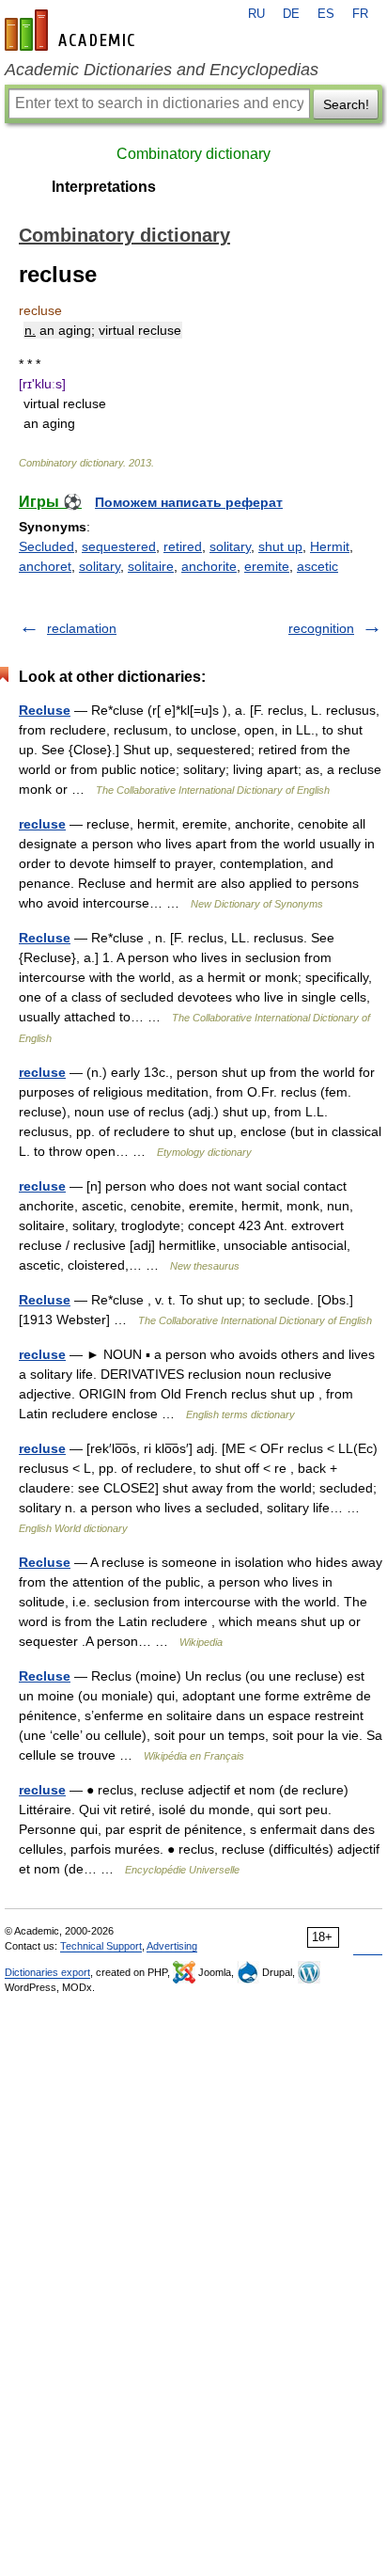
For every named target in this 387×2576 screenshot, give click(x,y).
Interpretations (104, 187)
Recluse (45, 710)
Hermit (330, 546)
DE (291, 14)
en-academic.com (72, 30)
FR (360, 14)
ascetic (317, 566)
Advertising (172, 1946)
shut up (280, 546)
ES (326, 14)
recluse (42, 824)
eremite (267, 566)
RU (256, 14)
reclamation (82, 628)
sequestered (119, 546)
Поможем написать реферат (189, 502)
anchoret (45, 566)
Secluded (46, 546)
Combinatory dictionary (193, 154)
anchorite (209, 566)
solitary (230, 546)
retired (183, 546)
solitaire (151, 566)
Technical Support (101, 1946)
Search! (346, 104)
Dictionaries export (47, 1972)
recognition (321, 628)
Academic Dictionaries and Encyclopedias (162, 70)
